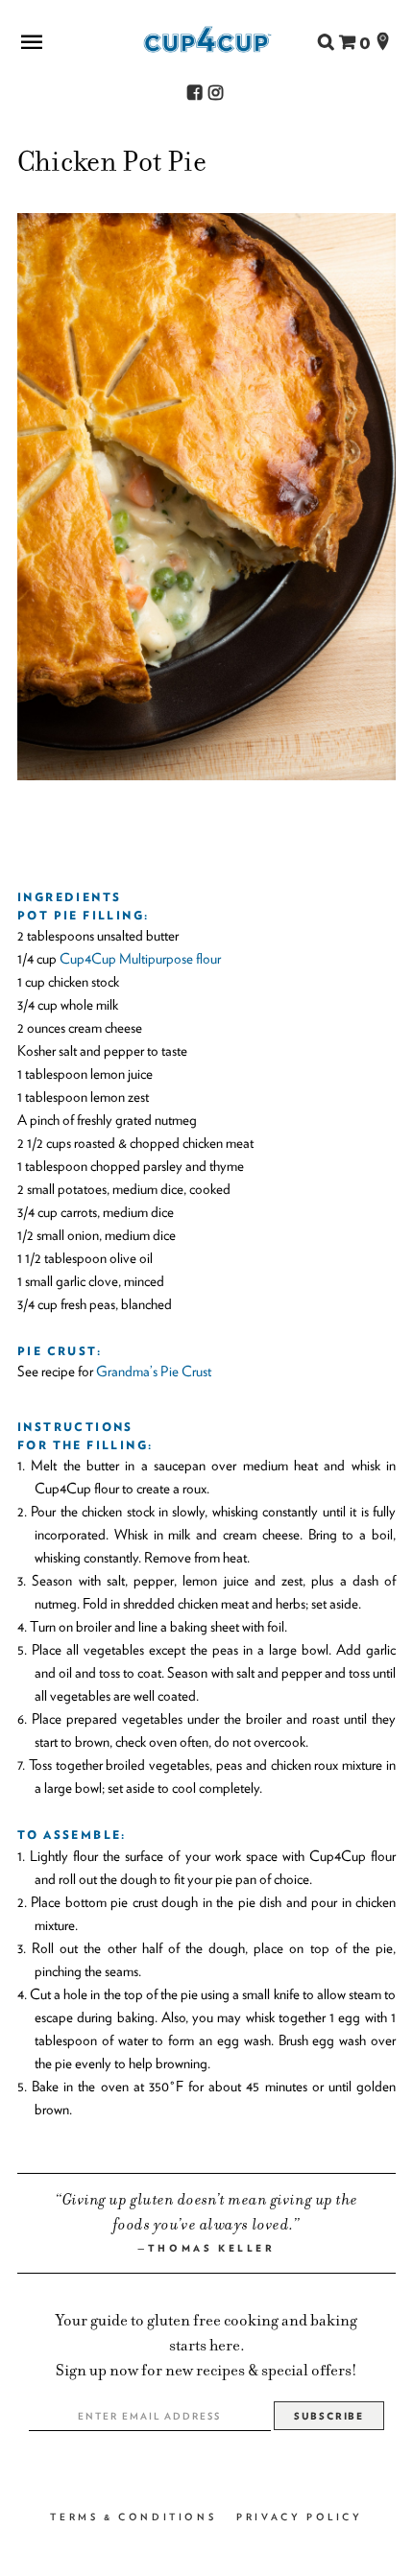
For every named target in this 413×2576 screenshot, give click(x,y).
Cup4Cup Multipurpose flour (140, 959)
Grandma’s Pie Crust (154, 1371)
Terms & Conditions (133, 2516)
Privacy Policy (299, 2516)
